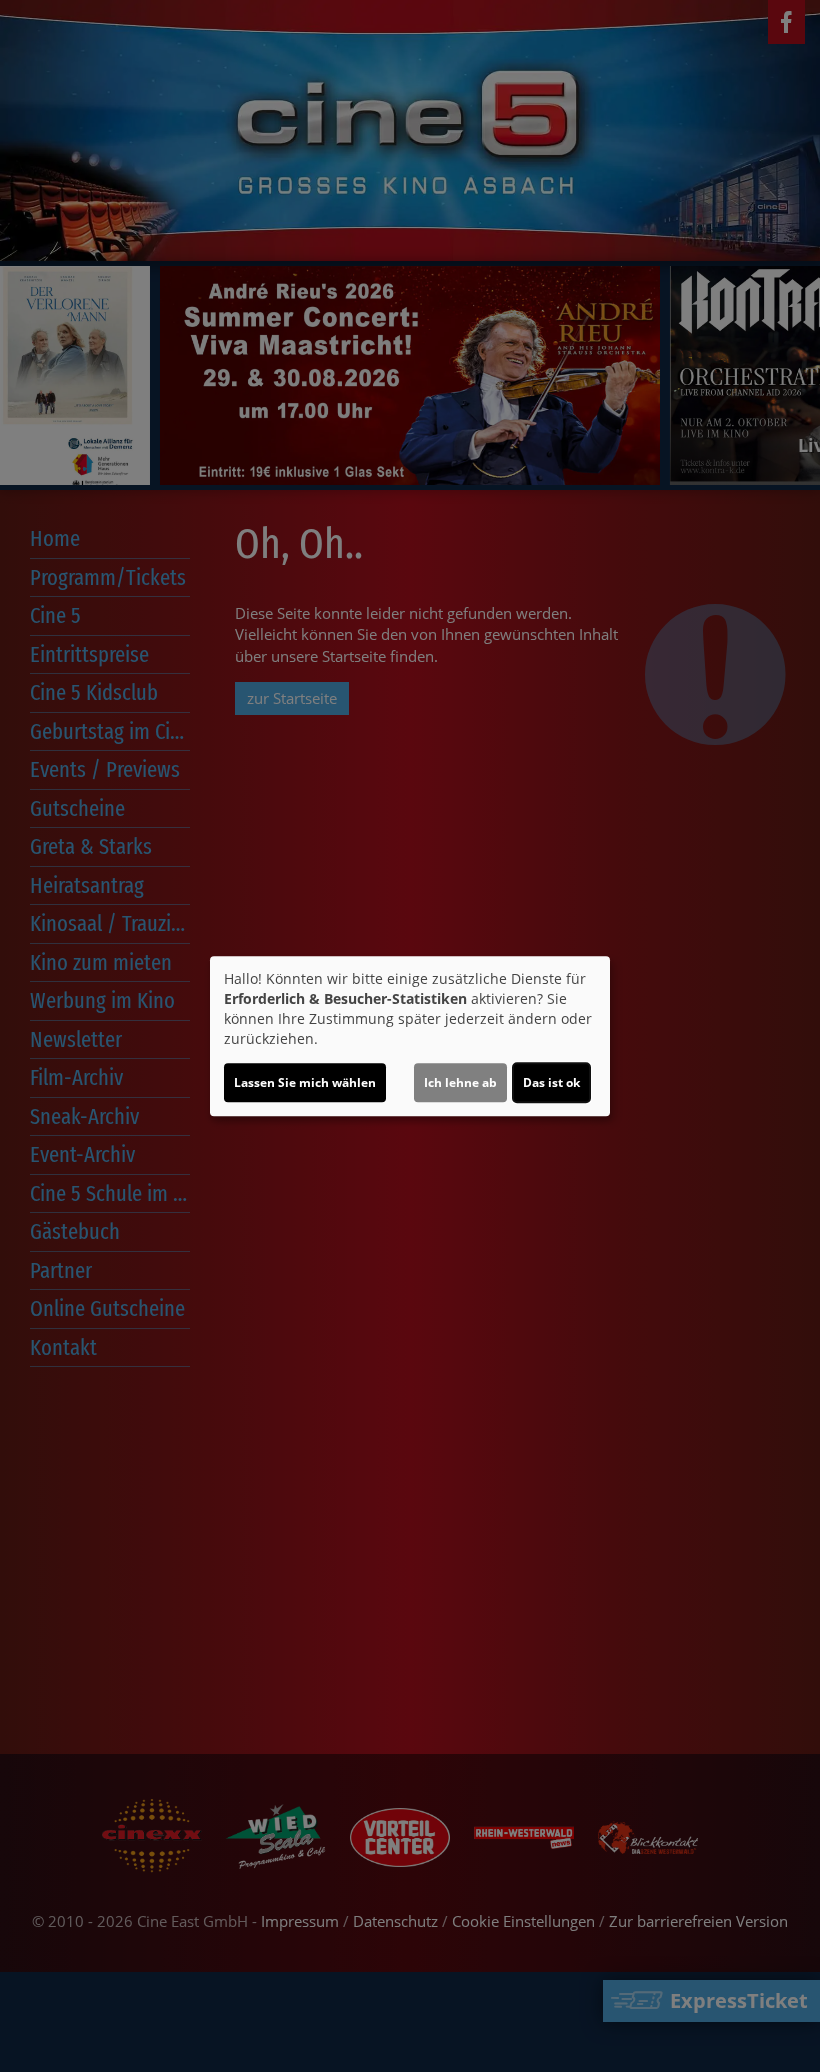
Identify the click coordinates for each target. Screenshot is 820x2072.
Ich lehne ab (460, 1082)
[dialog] (410, 1036)
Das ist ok (551, 1082)
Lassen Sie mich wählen (305, 1082)
